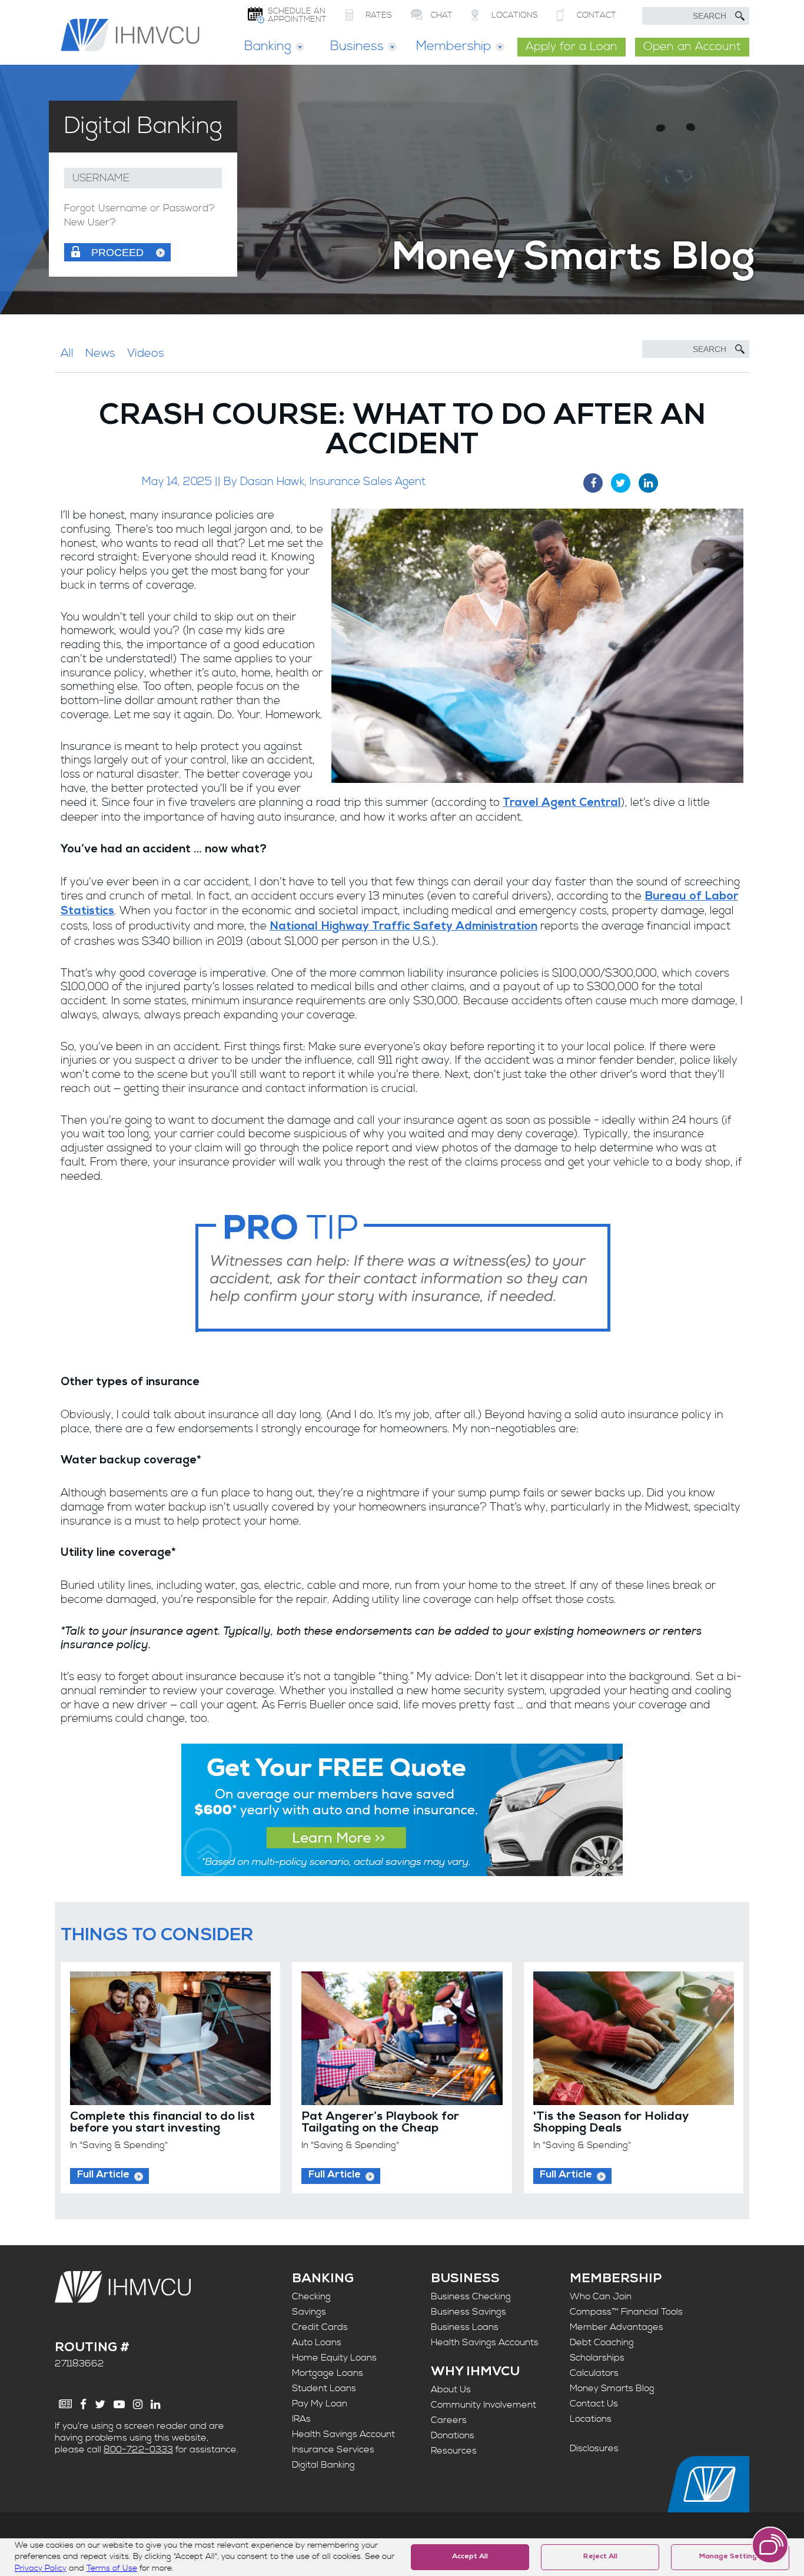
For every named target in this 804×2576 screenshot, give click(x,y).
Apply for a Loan (572, 47)
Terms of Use (112, 2568)
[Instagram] (138, 2404)
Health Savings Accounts (485, 2342)
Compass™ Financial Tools (626, 2312)
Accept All (470, 2557)
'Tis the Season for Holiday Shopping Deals (611, 2123)
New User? (90, 223)
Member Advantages (617, 2327)
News (100, 353)
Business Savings (469, 2312)
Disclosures (594, 2448)
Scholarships (597, 2358)
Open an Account (692, 47)
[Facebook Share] (593, 483)
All (67, 353)
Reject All (600, 2557)
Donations (453, 2435)
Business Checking (471, 2296)
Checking (311, 2296)
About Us (451, 2389)
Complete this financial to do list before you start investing (162, 2123)
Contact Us (594, 2404)
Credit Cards (320, 2327)
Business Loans (465, 2327)
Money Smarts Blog (612, 2388)
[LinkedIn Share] (648, 483)
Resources (454, 2451)
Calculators (594, 2373)
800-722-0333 (138, 2449)
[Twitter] (100, 2404)
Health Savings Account (343, 2434)
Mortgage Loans (328, 2373)
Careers (449, 2420)
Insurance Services (333, 2449)
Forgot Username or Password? (139, 209)
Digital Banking (323, 2465)
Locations (591, 2419)
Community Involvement (484, 2405)
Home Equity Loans (334, 2358)
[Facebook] (83, 2404)
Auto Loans (317, 2342)
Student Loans (324, 2388)
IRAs (301, 2419)
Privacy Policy (41, 2568)
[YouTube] (119, 2404)
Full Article (103, 2175)
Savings (309, 2312)
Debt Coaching (602, 2342)
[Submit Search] (740, 16)
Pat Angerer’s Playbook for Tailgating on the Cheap (380, 2123)
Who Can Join (601, 2296)
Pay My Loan (320, 2404)
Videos (146, 353)
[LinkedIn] (155, 2404)
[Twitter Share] (621, 483)
